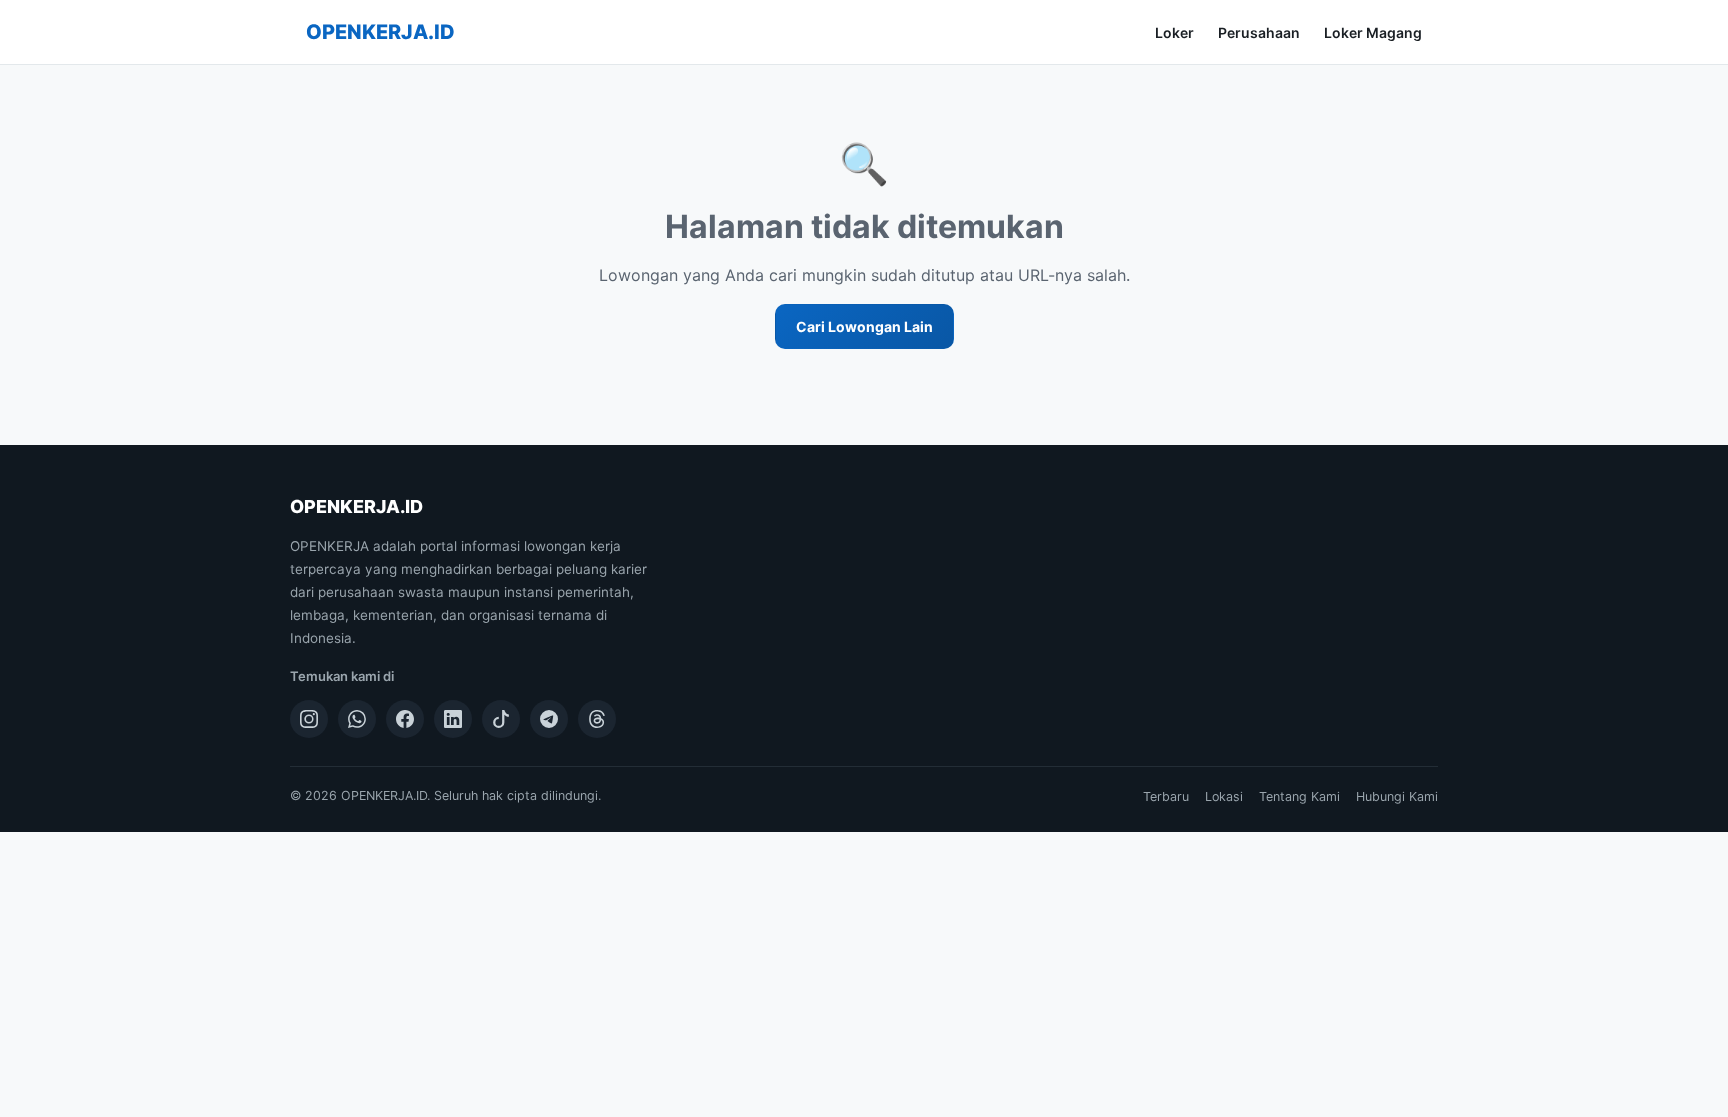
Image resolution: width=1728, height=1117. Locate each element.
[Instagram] (309, 719)
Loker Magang (1373, 32)
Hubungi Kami (1397, 796)
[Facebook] (405, 719)
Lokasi (1224, 796)
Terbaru (1166, 796)
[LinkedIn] (453, 719)
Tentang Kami (1299, 796)
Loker (1174, 32)
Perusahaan (1259, 32)
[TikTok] (501, 719)
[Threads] (597, 719)
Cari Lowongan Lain (864, 326)
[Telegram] (549, 719)
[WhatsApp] (357, 719)
